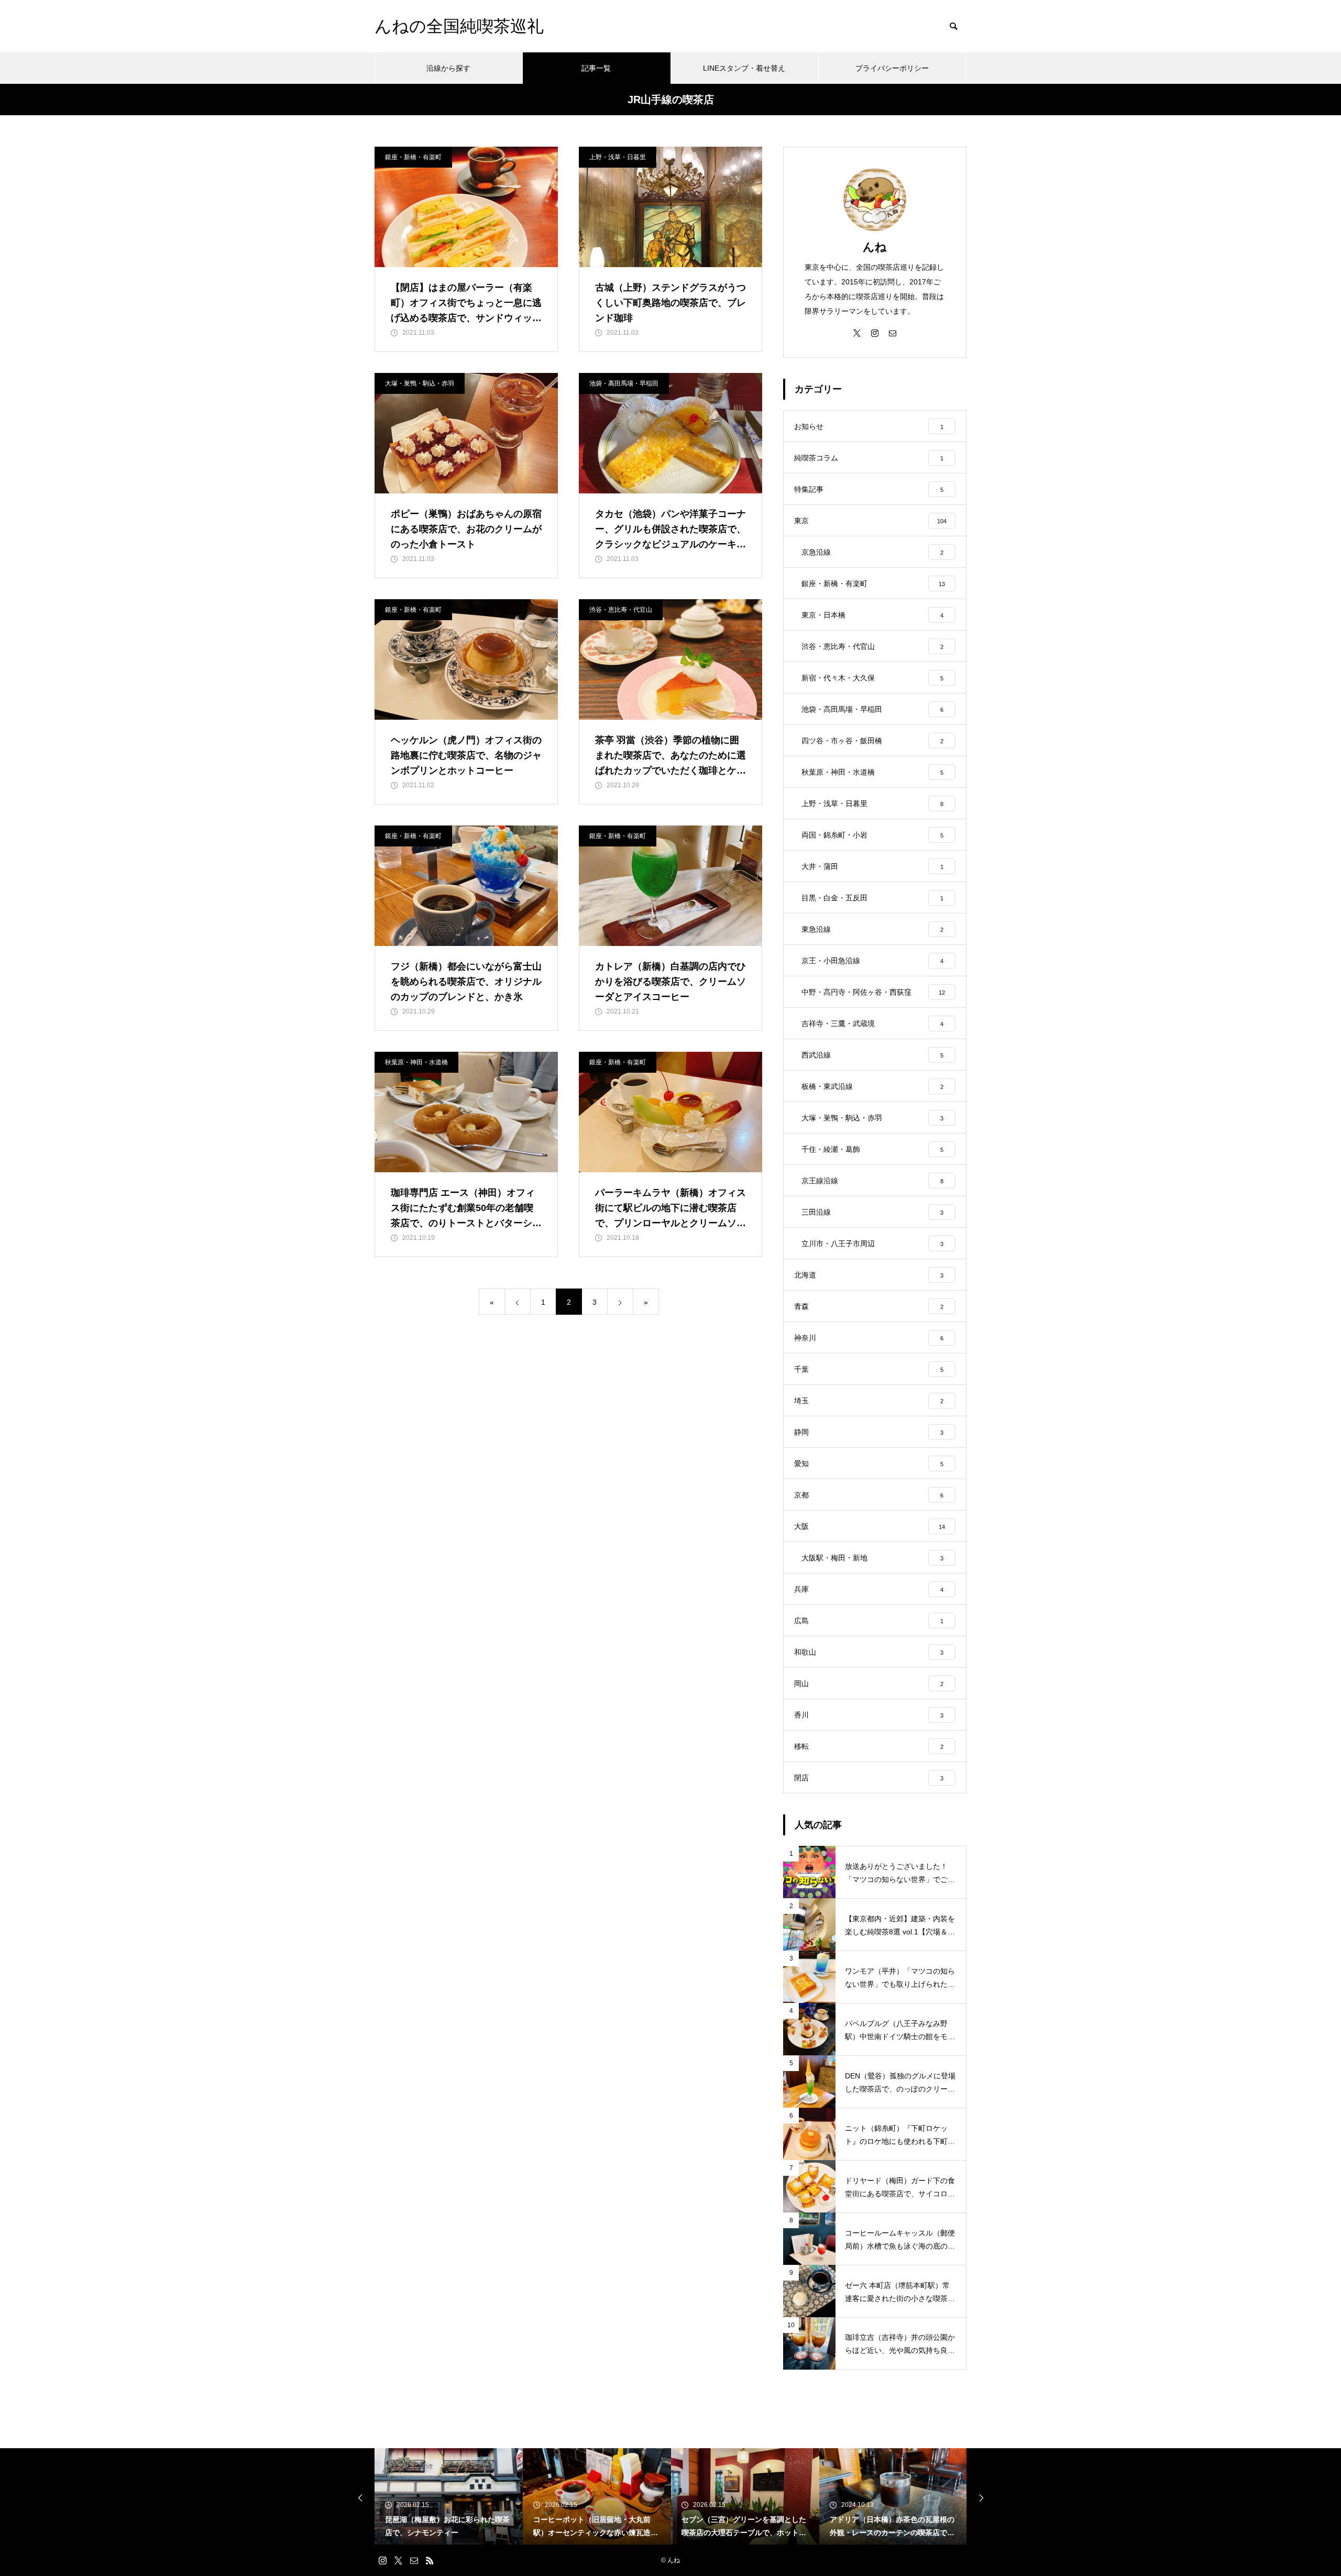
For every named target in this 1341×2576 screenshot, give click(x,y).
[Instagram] (875, 333)
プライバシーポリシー (892, 68)
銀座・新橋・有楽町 (413, 157)
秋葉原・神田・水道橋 (416, 1062)
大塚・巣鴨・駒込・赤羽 (420, 383)
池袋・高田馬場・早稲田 (624, 383)
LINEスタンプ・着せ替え (744, 68)
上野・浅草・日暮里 (618, 157)
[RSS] (430, 2560)
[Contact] (893, 333)
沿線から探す (448, 68)
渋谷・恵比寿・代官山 (621, 610)
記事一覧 (596, 68)
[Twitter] (857, 333)
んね (875, 247)
